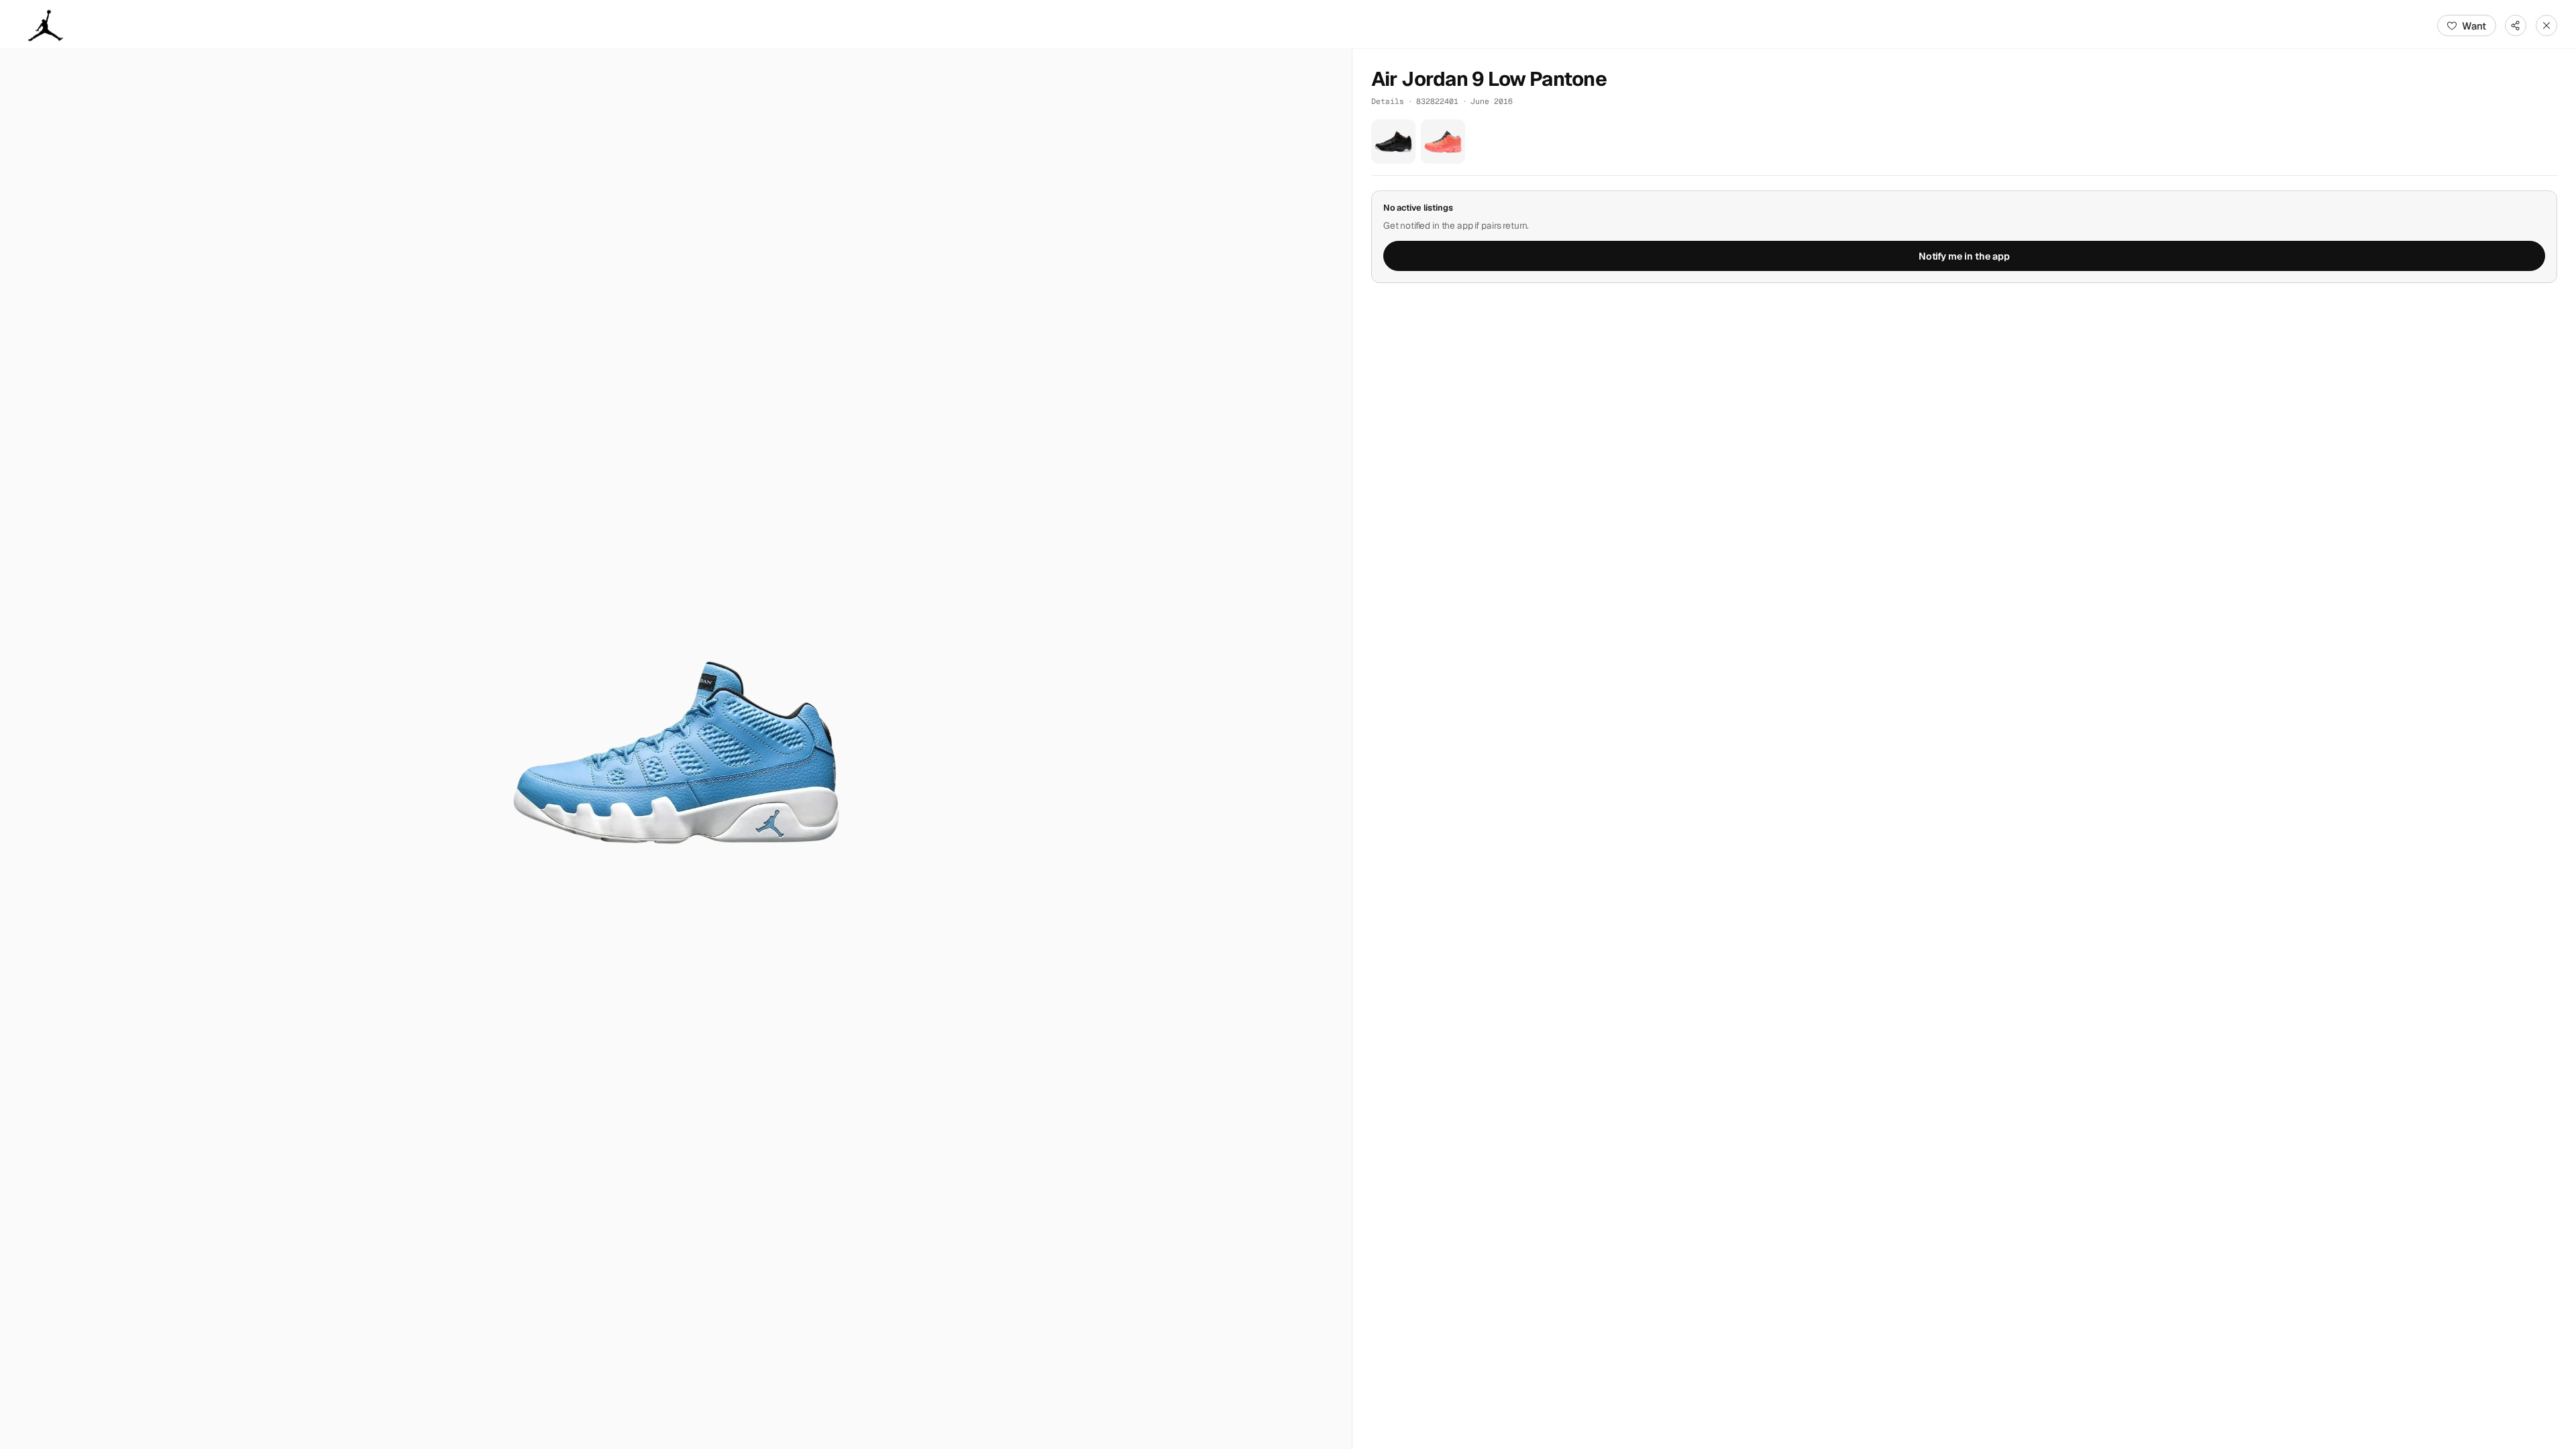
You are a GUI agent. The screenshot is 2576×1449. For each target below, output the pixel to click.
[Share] (2516, 25)
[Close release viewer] (2546, 25)
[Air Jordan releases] (46, 25)
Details (1388, 101)
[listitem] (1393, 142)
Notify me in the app (1964, 256)
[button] (676, 749)
